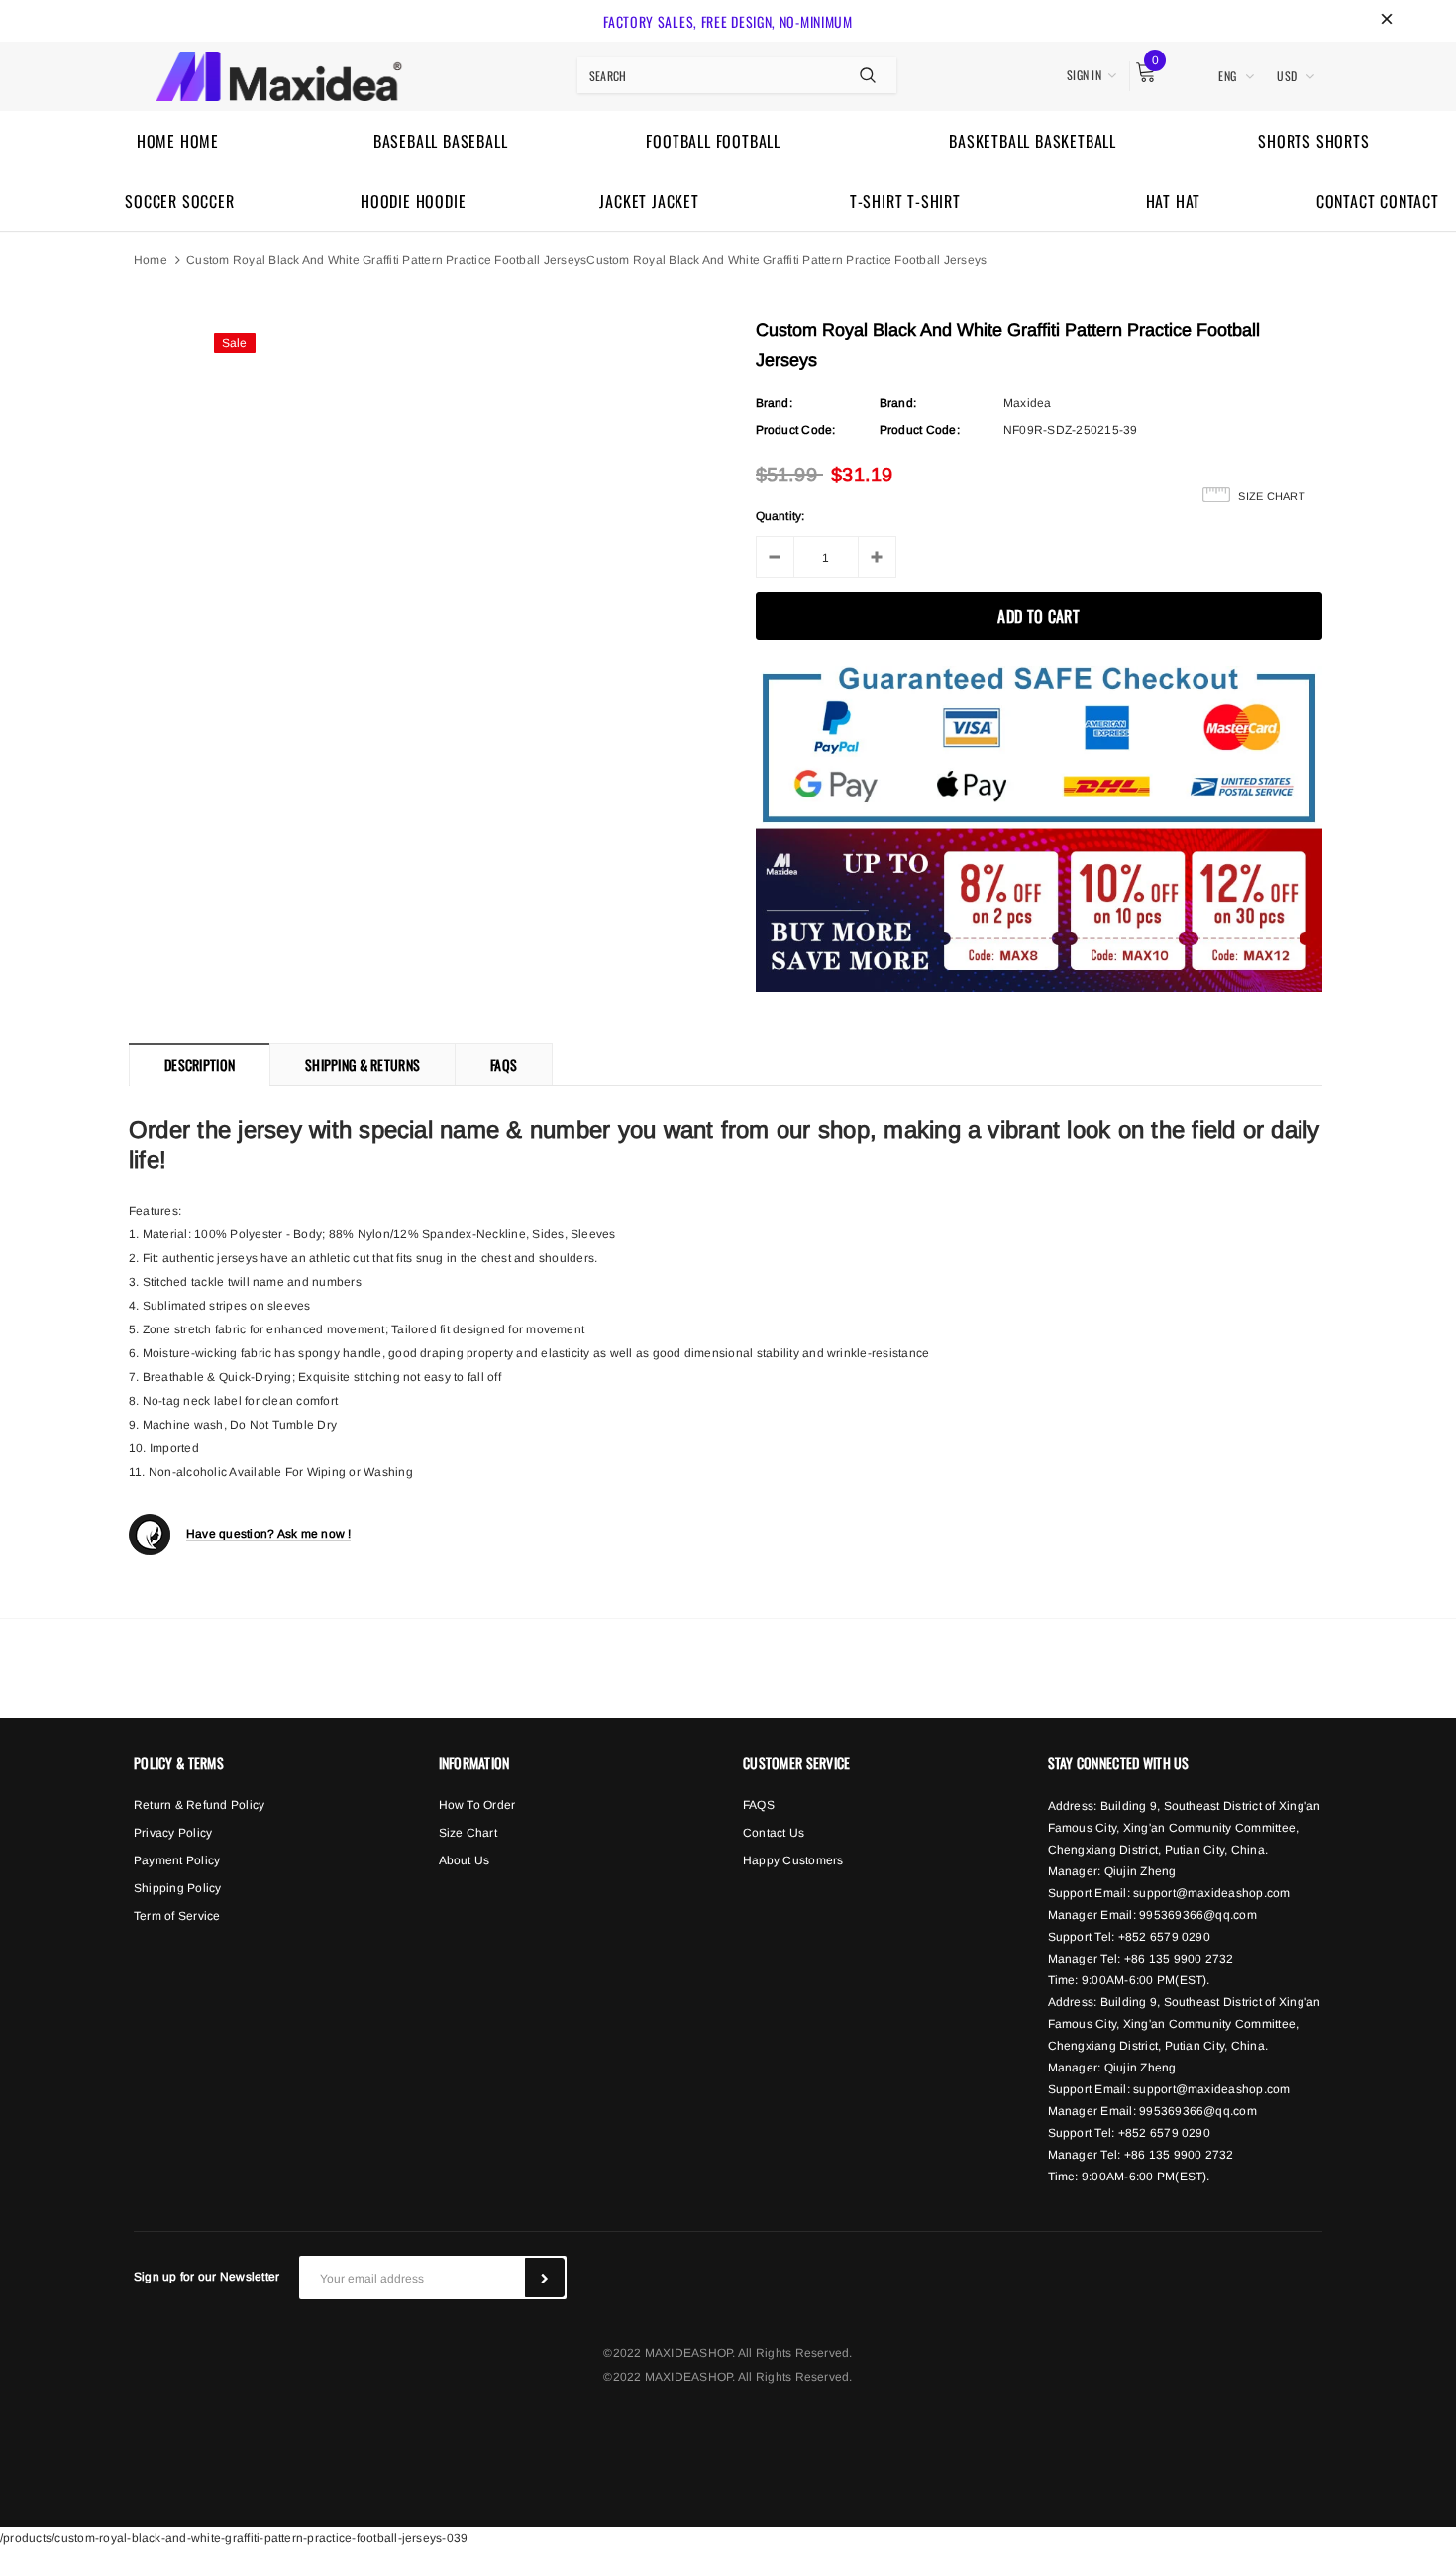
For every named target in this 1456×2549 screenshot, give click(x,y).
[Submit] (545, 2278)
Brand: (774, 403)
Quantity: (780, 516)
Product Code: (796, 430)
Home (151, 260)
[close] (1387, 21)
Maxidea (1028, 403)
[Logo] (279, 73)
